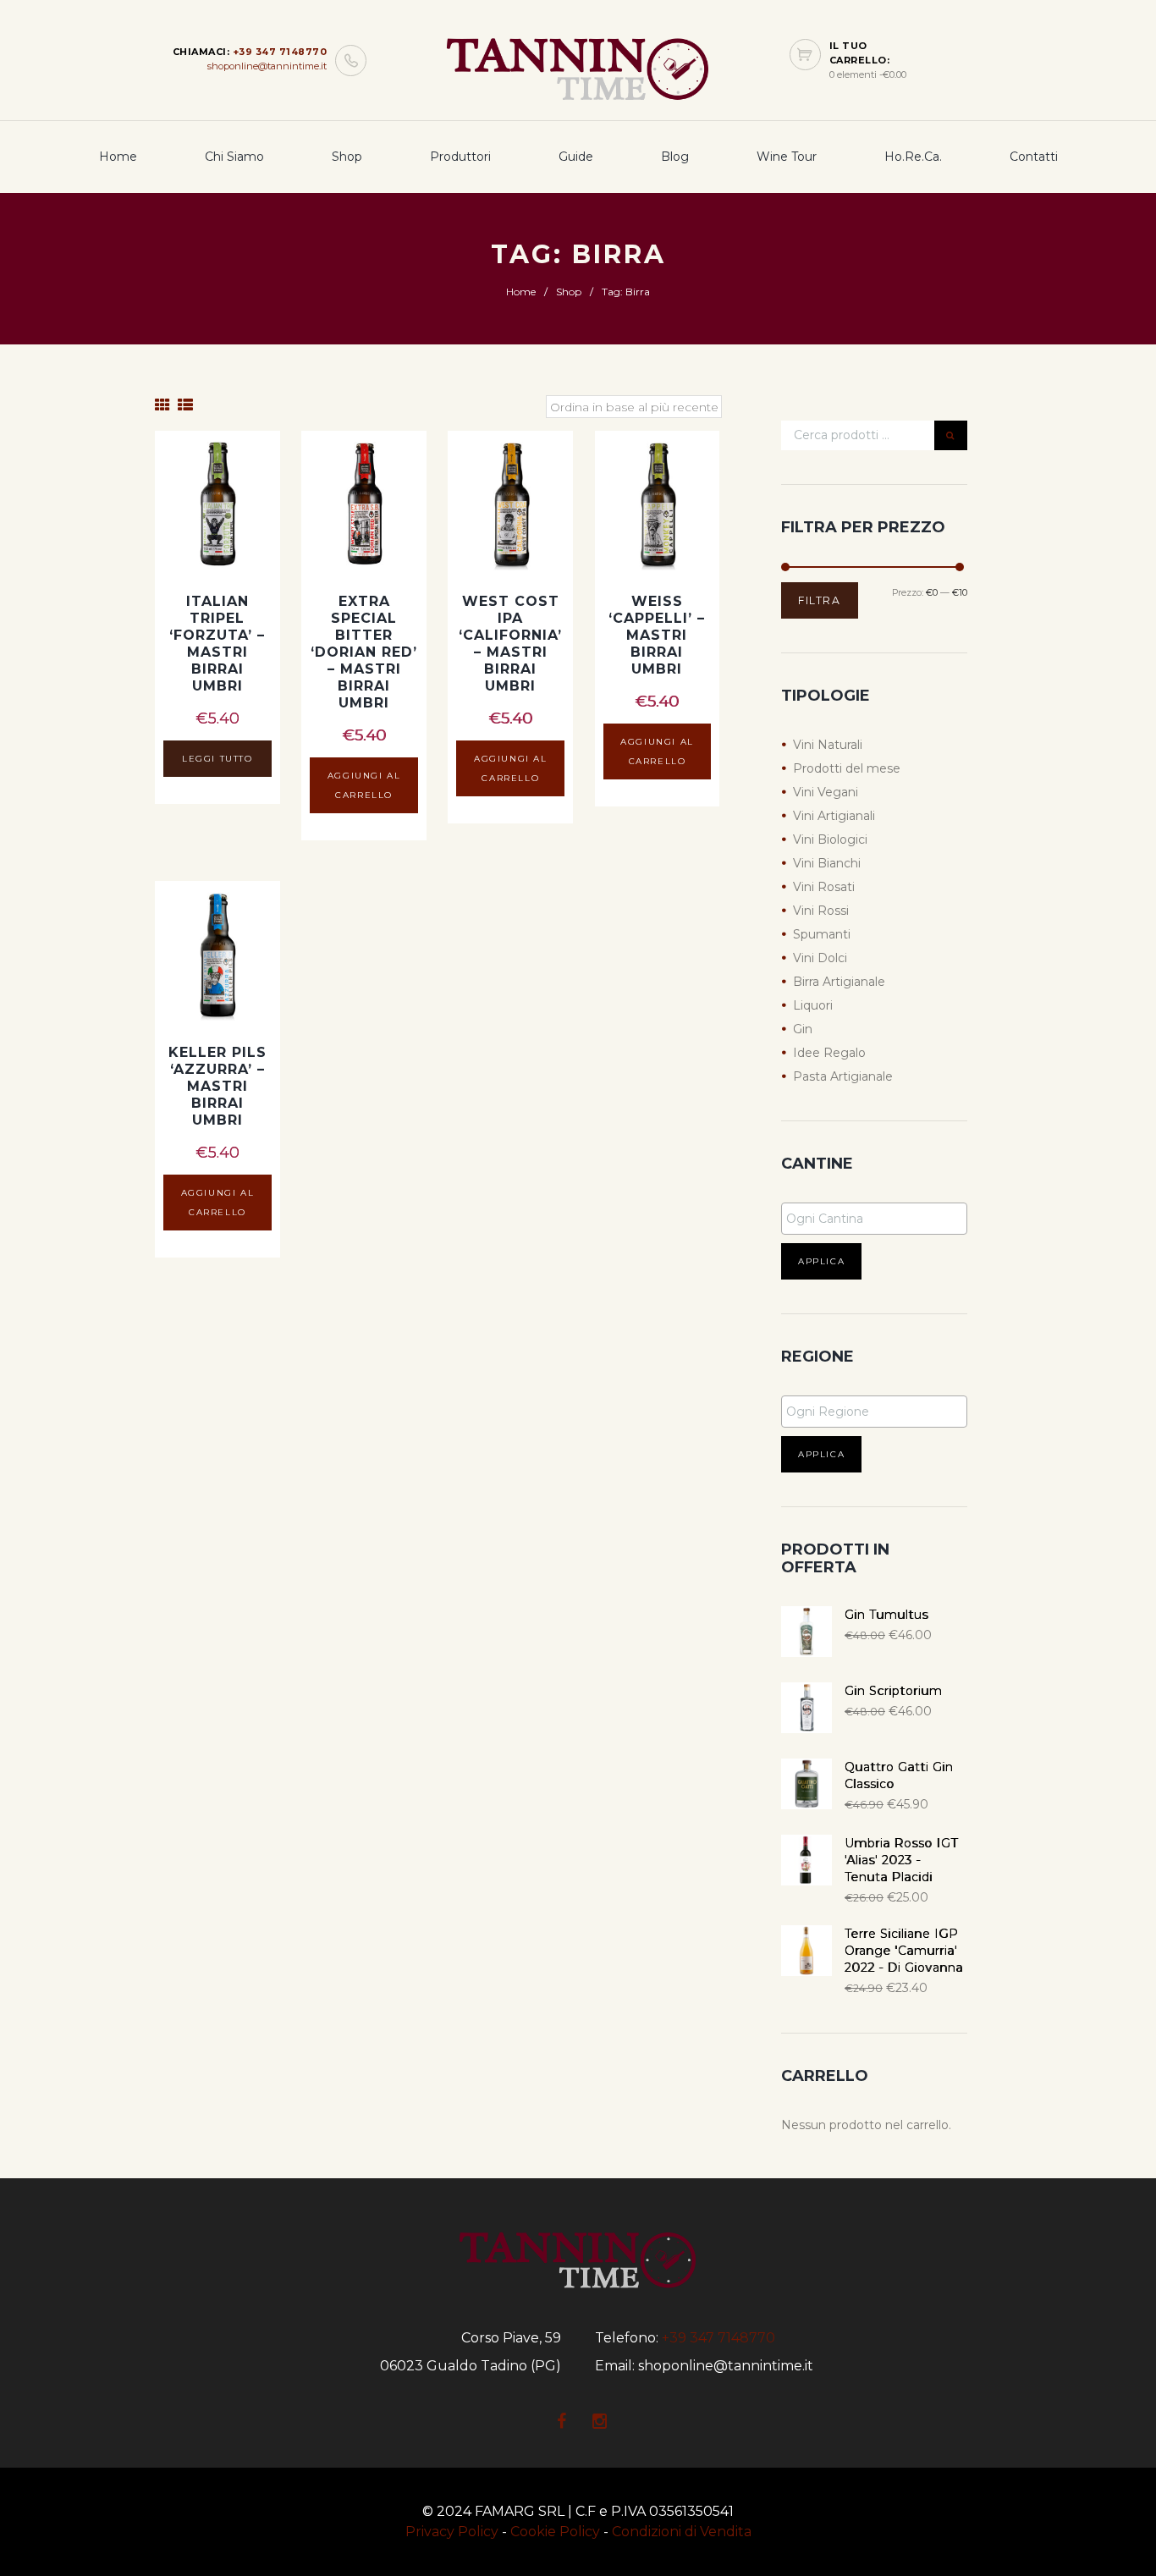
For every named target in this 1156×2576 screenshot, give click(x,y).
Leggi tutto (217, 759)
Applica (821, 1261)
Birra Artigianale (839, 982)
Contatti (1034, 157)
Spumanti (822, 934)
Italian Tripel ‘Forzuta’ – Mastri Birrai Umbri (217, 644)
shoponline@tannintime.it (267, 66)
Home (118, 157)
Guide (576, 157)
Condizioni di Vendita (682, 2532)
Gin (803, 1029)
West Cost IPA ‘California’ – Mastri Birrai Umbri (510, 644)
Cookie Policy (555, 2532)
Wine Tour (787, 157)
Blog (675, 157)
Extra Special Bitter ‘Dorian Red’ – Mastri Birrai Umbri (364, 652)
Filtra (820, 600)
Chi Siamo (234, 157)
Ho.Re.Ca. (913, 157)
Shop (347, 157)
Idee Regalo (829, 1053)
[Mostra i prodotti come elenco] (185, 405)
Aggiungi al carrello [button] (364, 785)
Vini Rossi (821, 911)
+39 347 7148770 (280, 52)
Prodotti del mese (847, 768)
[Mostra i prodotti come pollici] (162, 405)
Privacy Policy (452, 2532)
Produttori (460, 157)
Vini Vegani (826, 792)
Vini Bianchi (827, 863)
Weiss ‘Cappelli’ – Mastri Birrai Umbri (657, 635)
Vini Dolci (820, 958)
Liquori (813, 1005)
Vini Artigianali (834, 816)
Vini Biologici (830, 839)
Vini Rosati (824, 887)
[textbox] (878, 1219)
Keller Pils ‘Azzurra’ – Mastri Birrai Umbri (217, 1086)
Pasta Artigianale (843, 1076)
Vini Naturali (828, 745)
